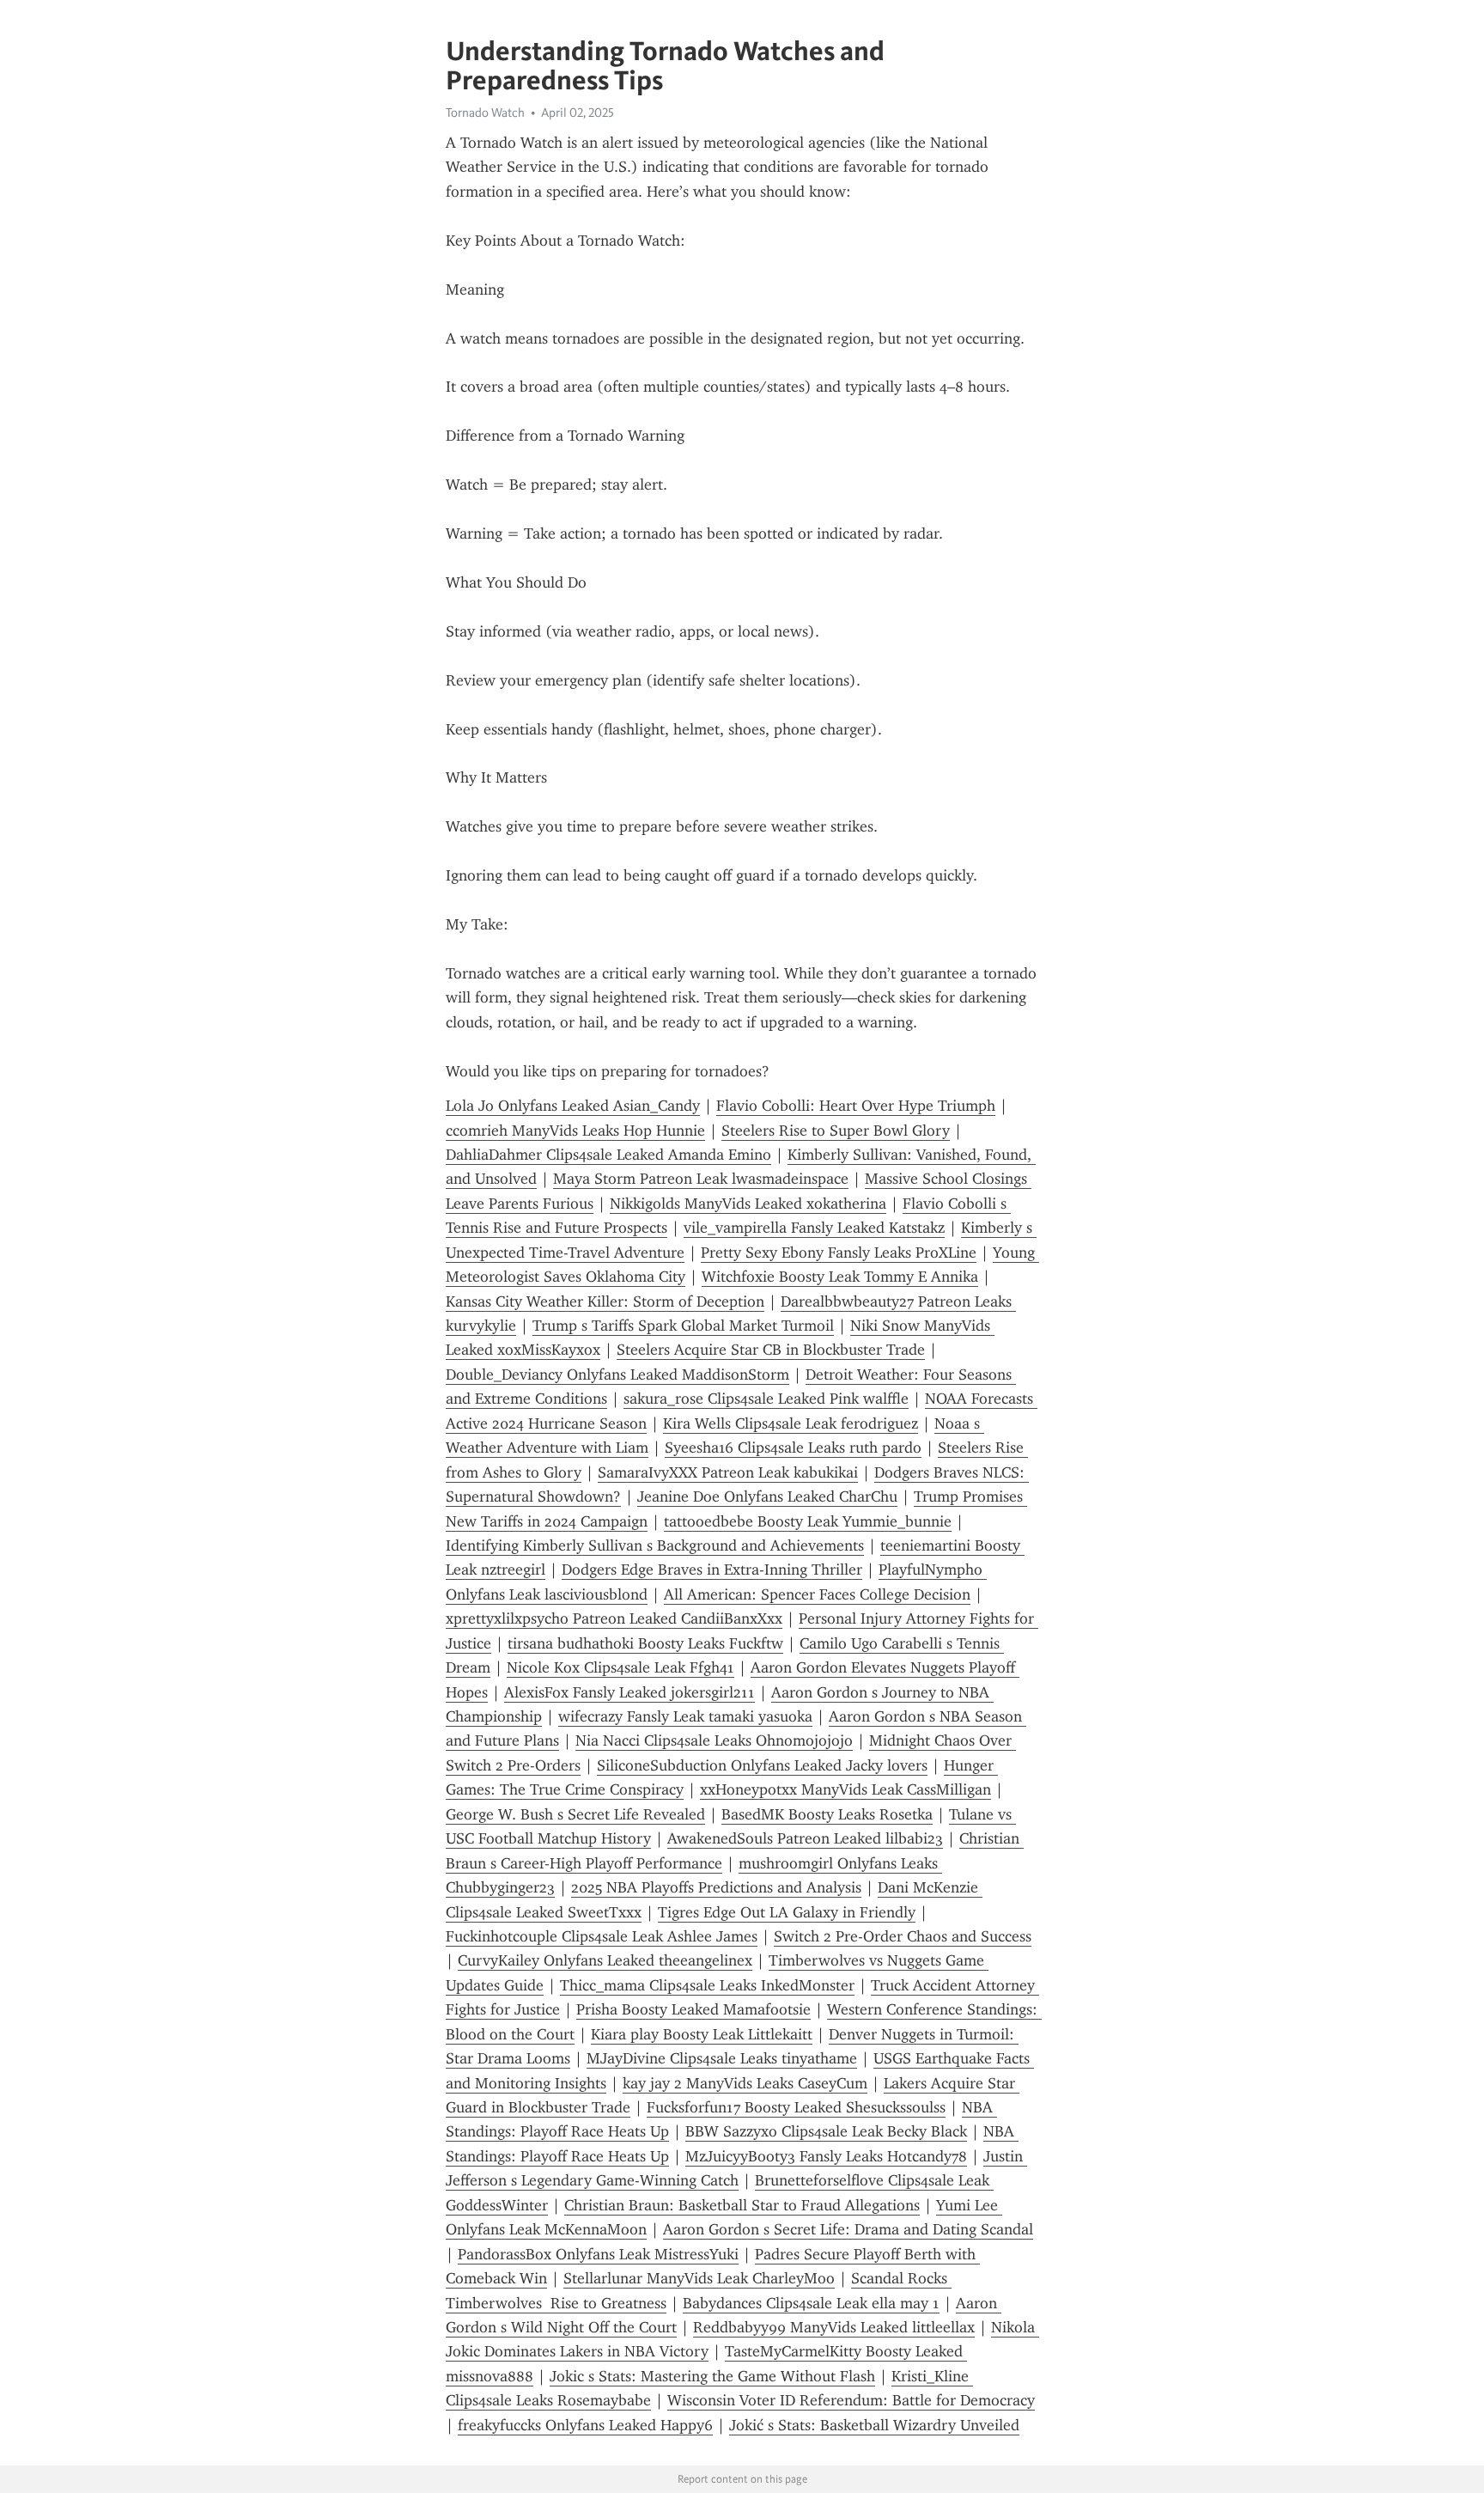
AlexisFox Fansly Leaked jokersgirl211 (629, 1692)
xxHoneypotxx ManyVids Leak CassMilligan (845, 1789)
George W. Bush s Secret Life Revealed (575, 1814)
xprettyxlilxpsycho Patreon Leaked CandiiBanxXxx (614, 1618)
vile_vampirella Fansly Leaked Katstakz (814, 1228)
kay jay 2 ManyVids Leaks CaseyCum (745, 2083)
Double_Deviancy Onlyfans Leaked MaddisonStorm (617, 1375)
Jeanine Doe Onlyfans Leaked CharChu (767, 1496)
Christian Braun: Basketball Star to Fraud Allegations (742, 2205)
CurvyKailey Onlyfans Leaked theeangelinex (605, 1960)
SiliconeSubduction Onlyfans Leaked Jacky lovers (762, 1765)
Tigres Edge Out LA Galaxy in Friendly (787, 1912)
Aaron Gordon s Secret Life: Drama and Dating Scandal (848, 2229)
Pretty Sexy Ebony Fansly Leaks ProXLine (839, 1253)
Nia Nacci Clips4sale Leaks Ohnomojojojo (714, 1740)
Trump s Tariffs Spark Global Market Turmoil (683, 1326)
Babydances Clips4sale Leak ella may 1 (811, 2303)
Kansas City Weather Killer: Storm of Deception (605, 1301)
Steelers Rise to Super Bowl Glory (836, 1131)
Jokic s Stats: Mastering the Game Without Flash (712, 2376)
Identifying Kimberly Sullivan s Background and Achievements (655, 1545)
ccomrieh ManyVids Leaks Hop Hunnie (575, 1131)
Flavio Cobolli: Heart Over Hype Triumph (856, 1106)
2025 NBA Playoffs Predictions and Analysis (716, 1887)
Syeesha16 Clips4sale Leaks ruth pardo (793, 1448)
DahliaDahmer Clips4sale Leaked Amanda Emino (608, 1155)
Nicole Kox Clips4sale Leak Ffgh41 (620, 1667)
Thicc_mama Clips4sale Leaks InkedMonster (707, 1985)
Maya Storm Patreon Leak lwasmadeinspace (701, 1179)
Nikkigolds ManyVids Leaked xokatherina (748, 1204)
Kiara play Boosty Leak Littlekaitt (702, 2034)
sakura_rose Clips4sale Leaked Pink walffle (766, 1399)
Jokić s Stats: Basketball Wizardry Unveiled (874, 2425)
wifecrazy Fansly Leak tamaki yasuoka (685, 1716)
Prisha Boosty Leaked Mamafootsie (693, 2009)
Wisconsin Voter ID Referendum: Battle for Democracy (851, 2400)
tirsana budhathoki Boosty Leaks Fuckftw (645, 1643)
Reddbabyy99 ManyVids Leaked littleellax (834, 2327)
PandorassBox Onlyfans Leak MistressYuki (598, 2254)
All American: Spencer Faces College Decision (817, 1594)
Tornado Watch (485, 113)
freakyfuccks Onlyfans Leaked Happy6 (585, 2425)
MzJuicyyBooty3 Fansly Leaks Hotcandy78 (826, 2156)
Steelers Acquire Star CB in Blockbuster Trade (771, 1350)
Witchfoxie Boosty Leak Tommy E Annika (840, 1277)
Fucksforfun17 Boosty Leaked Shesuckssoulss (796, 2107)
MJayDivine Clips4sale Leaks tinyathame (722, 2058)
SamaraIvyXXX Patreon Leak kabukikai (728, 1472)
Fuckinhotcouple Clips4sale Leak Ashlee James (602, 1936)
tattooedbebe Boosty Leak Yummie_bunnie (808, 1521)
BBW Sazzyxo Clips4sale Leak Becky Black (826, 2131)
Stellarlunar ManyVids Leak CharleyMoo (699, 2278)
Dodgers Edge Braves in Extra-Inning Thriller (712, 1570)
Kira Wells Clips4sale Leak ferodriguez (791, 1423)
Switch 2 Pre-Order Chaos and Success (903, 1936)
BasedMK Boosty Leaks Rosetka (827, 1814)
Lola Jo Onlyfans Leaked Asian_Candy (573, 1106)
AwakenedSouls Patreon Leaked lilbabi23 (805, 1838)
